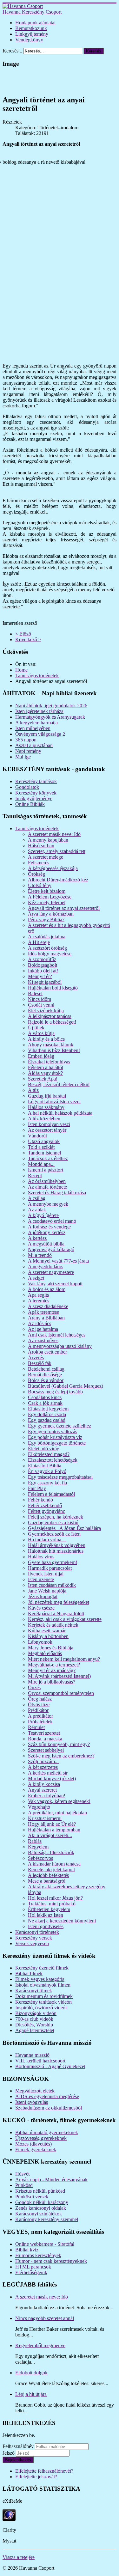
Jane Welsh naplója (47, 1591)
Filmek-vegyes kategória (40, 1979)
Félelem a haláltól (46, 1067)
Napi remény (28, 751)
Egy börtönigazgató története (57, 1443)
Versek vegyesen (32, 1943)
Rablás (35, 1841)
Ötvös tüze (39, 1705)
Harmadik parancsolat (50, 1568)
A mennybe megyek (48, 1204)
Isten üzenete (41, 1579)
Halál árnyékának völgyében (57, 1545)
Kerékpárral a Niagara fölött (56, 1614)
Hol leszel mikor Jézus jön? (55, 1898)
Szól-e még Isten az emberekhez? (61, 1756)
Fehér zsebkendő (45, 1505)
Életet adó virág (44, 1449)
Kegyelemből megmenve (40, 2345)
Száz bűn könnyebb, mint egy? (59, 1744)
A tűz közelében (44, 1119)
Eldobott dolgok (31, 2373)
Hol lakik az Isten (46, 1915)
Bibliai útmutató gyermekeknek (47, 2132)
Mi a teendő (40, 1255)
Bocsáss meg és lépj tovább (55, 1392)
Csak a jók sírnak (45, 1403)
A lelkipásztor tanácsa (50, 1016)
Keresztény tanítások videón (43, 2002)
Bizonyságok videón (36, 2013)
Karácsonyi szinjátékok (39, 2214)
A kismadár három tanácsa (54, 1864)
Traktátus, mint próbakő (52, 1904)
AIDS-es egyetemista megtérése (47, 2096)
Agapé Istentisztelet (35, 2030)
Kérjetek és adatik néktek (53, 1625)
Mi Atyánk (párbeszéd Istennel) (59, 1676)
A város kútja (41, 1033)
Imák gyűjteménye (34, 798)
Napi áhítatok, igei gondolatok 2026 (51, 706)
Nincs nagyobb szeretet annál (45, 2318)
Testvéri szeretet (44, 1733)
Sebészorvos (40, 1858)
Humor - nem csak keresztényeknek (51, 2261)
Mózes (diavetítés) (33, 2144)
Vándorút (37, 1136)
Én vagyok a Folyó (47, 1471)
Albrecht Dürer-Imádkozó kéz (58, 880)
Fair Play (37, 1488)
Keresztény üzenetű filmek (42, 1968)
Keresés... (12, 51)
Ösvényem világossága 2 (40, 734)
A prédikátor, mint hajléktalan (57, 1813)
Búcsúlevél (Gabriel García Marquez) (66, 1386)
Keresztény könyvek (36, 793)
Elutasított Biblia (45, 1466)
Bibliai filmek (29, 1973)
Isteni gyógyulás (32, 2102)
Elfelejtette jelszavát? (36, 2477)
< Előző (23, 634)
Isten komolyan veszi (49, 1124)
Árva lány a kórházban (51, 914)
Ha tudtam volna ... (47, 1540)
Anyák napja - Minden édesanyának (51, 2180)
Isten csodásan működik (52, 1585)
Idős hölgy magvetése (50, 954)
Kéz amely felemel (47, 902)
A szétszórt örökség (47, 948)
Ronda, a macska (45, 1739)
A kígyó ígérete (43, 1215)
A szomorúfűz (42, 959)
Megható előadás (45, 1653)
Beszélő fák (40, 1363)
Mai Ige (23, 757)
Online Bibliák (30, 804)
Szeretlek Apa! (43, 1079)
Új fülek (36, 1028)
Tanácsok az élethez (48, 1158)
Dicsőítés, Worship (34, 2025)
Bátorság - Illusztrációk (51, 1852)
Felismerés (39, 863)
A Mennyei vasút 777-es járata (58, 1261)
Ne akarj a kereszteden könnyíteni (62, 1921)
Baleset (35, 993)
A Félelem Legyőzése (50, 897)
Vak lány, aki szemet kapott (55, 1284)
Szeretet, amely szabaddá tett (57, 851)
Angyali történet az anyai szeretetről (64, 908)
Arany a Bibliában (46, 1318)
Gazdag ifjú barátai (47, 1096)
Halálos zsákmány (46, 1107)
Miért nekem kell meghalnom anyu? (64, 1659)
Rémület (36, 1727)
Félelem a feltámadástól (51, 1494)
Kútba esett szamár (47, 1631)
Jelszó (9, 2453)
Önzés (34, 1687)
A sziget (36, 1278)
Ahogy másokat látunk (51, 1045)
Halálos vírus (41, 1557)
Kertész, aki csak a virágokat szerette (65, 1619)
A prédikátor (40, 1716)
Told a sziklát (41, 1147)
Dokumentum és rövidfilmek (44, 1996)
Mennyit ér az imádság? (52, 1670)
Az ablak (37, 1210)
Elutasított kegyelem (48, 1409)
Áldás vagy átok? (45, 1073)
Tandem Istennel (44, 1153)
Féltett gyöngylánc (46, 1511)
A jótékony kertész (47, 1232)
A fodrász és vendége (49, 1227)
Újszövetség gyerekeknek (41, 2138)
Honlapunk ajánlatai (35, 23)
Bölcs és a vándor (46, 1380)
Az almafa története (47, 1187)
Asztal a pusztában (34, 745)
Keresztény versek (34, 1938)
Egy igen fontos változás (53, 1431)
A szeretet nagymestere (51, 1272)
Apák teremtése (43, 1312)
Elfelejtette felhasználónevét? (44, 2471)
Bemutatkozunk (31, 28)
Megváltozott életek (35, 2091)
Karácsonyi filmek (34, 1991)
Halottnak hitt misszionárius (56, 1551)
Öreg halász (40, 1699)
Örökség (36, 874)
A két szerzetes (43, 1767)
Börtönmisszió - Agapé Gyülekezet (50, 2066)
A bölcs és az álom (47, 1289)
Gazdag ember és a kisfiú (53, 1522)
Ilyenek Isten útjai (46, 1574)
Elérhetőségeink (31, 2272)
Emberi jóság (41, 1056)
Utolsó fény (40, 885)
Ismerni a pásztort (46, 1170)
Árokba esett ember (47, 1352)
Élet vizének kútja (46, 1011)
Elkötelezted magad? (49, 1454)
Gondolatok (27, 787)
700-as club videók (34, 2019)
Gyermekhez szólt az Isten (54, 1534)
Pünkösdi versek (32, 2197)
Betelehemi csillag (46, 1369)
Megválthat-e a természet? (54, 1665)
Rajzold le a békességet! (52, 1022)
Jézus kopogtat (43, 1596)
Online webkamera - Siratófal (45, 2244)
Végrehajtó (39, 1807)
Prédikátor (38, 1710)
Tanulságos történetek (37, 676)
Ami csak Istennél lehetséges (57, 1335)
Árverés (36, 1358)
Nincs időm (40, 999)
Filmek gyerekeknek (36, 2150)
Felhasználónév (18, 2446)
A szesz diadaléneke (48, 1306)
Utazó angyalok (44, 1141)
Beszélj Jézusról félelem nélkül (59, 1084)
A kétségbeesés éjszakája (53, 868)
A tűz (33, 1090)
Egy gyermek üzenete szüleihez (60, 1426)
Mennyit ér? (40, 976)
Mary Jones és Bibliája (51, 1648)
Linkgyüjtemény (32, 34)
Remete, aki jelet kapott (51, 1870)
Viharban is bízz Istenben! (54, 1050)
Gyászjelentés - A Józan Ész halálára (64, 1528)
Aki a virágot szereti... (50, 1835)
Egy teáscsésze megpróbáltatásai (60, 1477)
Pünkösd (24, 2185)
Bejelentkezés (18, 2460)
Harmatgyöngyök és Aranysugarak (50, 717)
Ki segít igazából (45, 982)
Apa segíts (38, 1295)
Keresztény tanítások (36, 781)
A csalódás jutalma (47, 937)
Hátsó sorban (41, 846)
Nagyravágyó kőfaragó (51, 1249)
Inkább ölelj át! (43, 971)
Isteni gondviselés (46, 1926)
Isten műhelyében (33, 728)
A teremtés (39, 1301)
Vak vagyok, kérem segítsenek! (59, 1801)
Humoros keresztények (38, 2255)
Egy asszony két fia (47, 1483)
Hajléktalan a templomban (54, 1830)
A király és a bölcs (46, 1039)
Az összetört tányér (47, 1130)
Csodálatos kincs (45, 1397)
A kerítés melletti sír (48, 1773)
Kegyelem (38, 1847)
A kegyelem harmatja (36, 723)
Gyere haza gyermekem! (53, 1562)
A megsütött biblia (46, 1244)
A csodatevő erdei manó (52, 1221)
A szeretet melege (46, 857)
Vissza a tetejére (19, 2557)
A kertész (37, 1238)
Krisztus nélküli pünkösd (40, 2191)
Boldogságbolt (43, 965)
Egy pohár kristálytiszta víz (55, 1437)
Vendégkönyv (29, 40)
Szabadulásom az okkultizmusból (49, 2108)
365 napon (26, 740)
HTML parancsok (33, 2267)
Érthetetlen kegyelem (49, 1909)
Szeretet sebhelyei (46, 1750)
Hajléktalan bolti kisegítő (53, 988)
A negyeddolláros (46, 1267)
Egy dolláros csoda (47, 1414)
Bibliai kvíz (27, 2250)
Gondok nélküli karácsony (42, 2202)
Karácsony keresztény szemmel (47, 2219)
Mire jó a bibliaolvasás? (52, 1682)
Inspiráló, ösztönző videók (42, 2008)
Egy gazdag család (47, 1420)
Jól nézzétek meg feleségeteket (59, 1602)
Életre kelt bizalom (47, 891)
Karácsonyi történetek (37, 1932)
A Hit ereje (39, 942)
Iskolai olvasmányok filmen (43, 1985)
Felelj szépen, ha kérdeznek (56, 1517)
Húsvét (22, 2174)
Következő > (28, 639)
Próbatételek (40, 1722)
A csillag (37, 1198)
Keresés (94, 51)
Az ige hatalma (43, 1329)
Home (21, 670)
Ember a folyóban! (47, 1796)
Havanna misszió (32, 2055)
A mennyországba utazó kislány (60, 1346)
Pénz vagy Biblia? (46, 920)
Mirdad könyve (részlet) (52, 1778)
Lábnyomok (40, 1642)
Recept (35, 1175)
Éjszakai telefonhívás (49, 1062)
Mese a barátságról (47, 1881)
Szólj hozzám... (43, 1761)
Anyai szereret (42, 1790)
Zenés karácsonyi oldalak (41, 2208)
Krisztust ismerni (45, 1818)
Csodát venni (41, 1005)
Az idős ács (40, 1323)
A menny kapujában (48, 840)
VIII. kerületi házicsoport (40, 2061)
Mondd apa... (41, 1164)
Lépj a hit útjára (31, 2394)
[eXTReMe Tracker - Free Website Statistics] (9, 2519)
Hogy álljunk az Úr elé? (52, 1824)
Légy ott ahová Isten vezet (54, 1102)
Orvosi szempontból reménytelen (61, 1693)
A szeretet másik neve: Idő (54, 834)
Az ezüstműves (43, 1340)
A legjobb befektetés (48, 1875)
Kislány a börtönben (48, 1636)
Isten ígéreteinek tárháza (39, 711)
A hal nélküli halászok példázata (60, 1113)
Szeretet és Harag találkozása (57, 1193)
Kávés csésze (41, 1608)
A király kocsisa (44, 1784)
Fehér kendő (40, 1500)
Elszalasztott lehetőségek (53, 1460)
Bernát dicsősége (45, 1375)
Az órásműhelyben (47, 1181)
